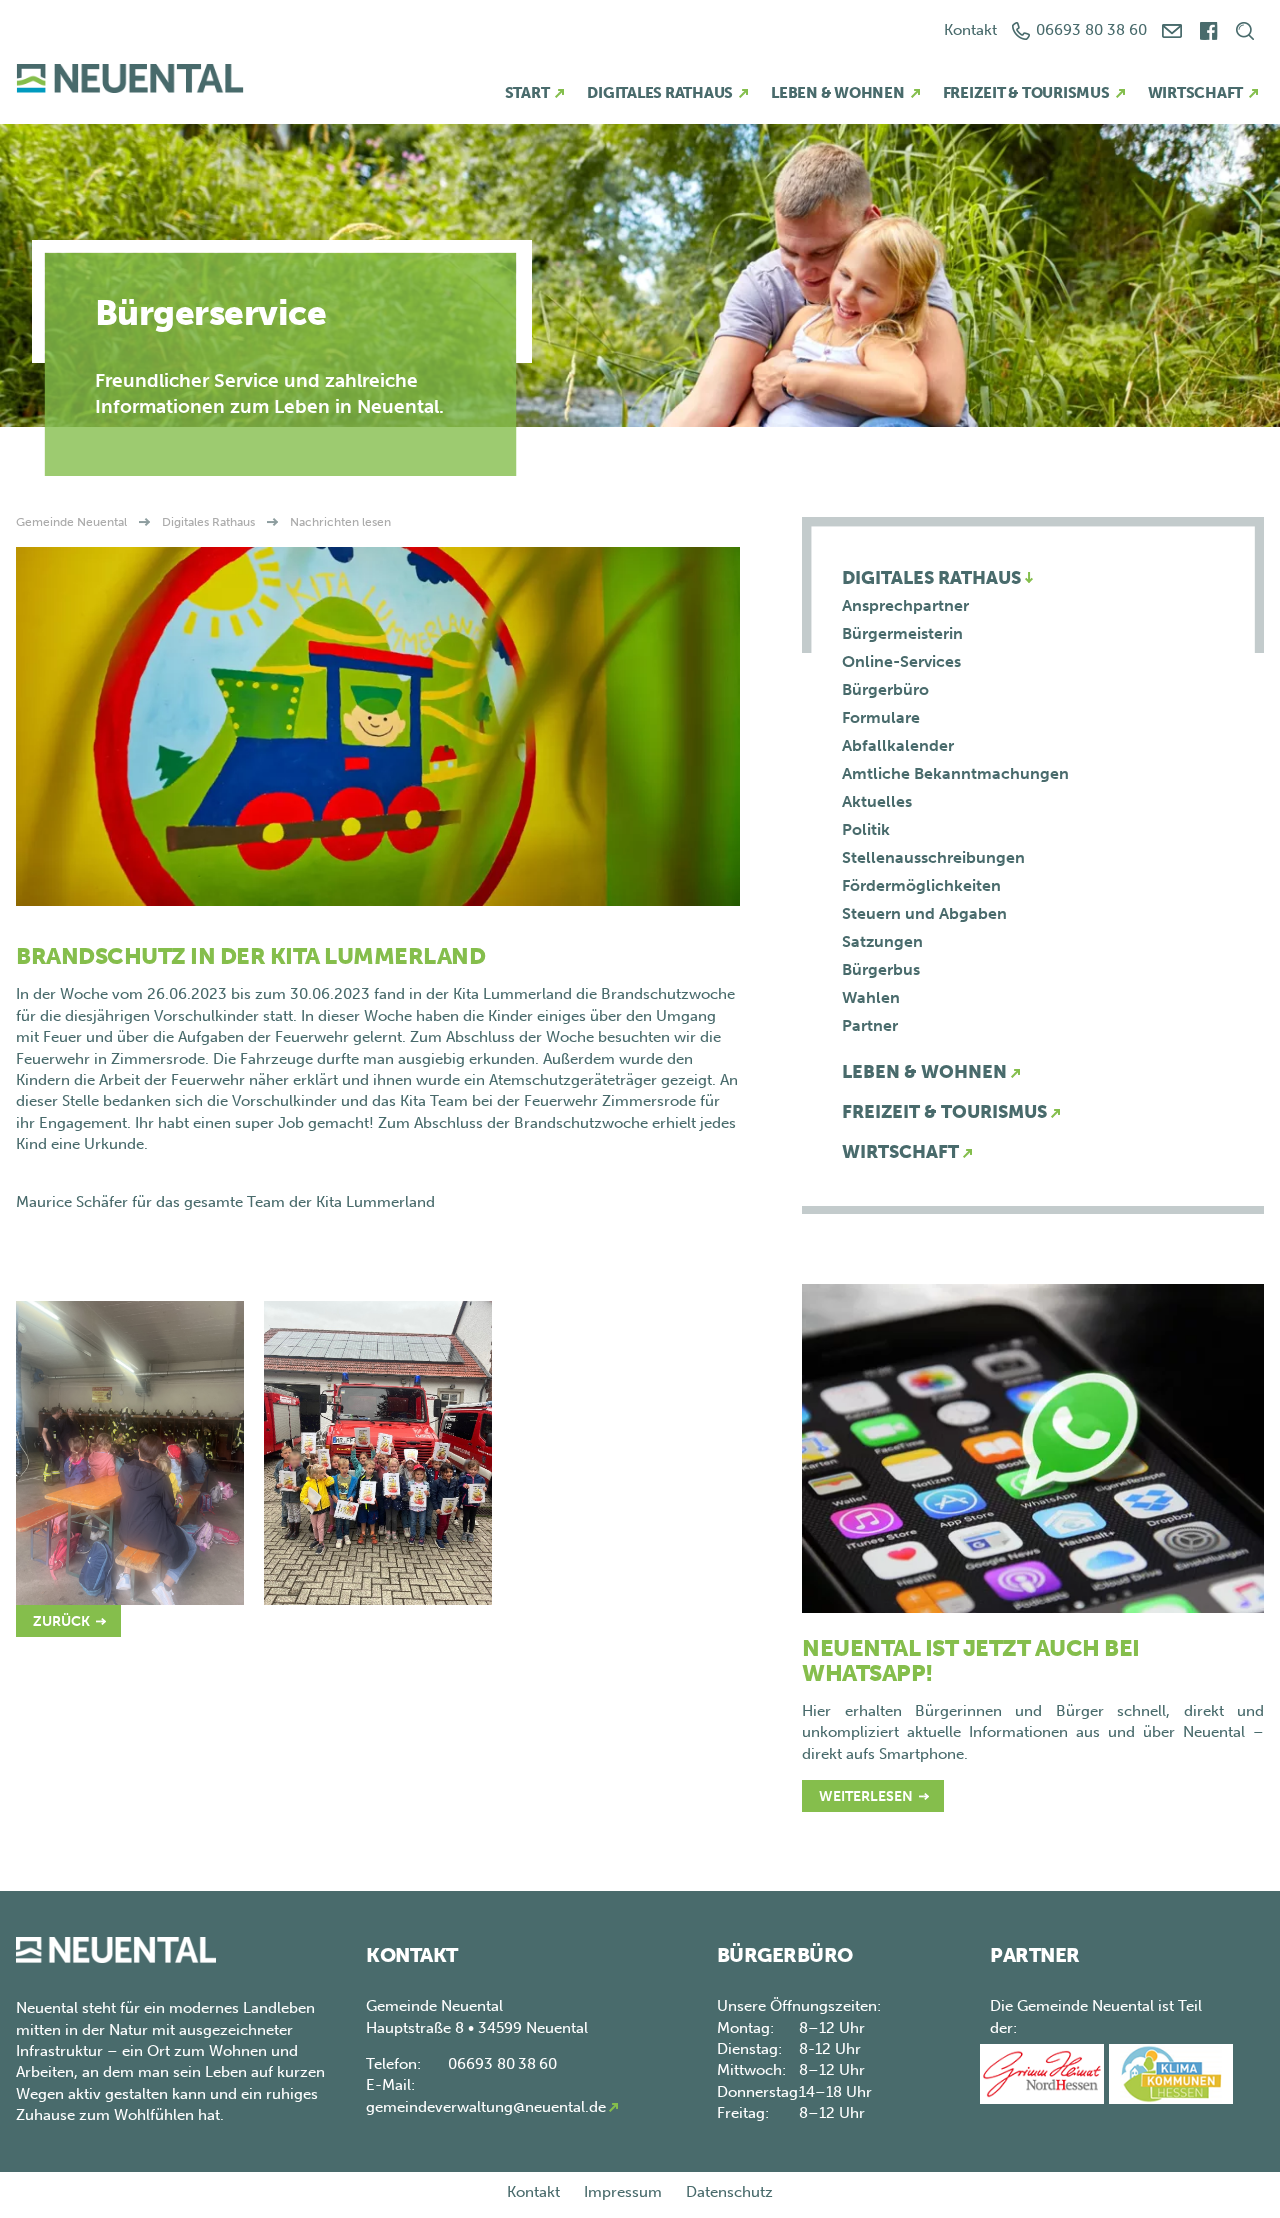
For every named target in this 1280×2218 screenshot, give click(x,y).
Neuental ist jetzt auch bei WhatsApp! (971, 1660)
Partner (870, 1025)
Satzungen (882, 941)
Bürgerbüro (885, 689)
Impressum (623, 2192)
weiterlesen (866, 1796)
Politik (866, 829)
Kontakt (970, 30)
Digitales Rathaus (660, 93)
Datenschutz (729, 2192)
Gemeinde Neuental (71, 522)
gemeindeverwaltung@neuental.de (486, 2107)
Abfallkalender (898, 745)
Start (527, 93)
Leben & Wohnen (838, 93)
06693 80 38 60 (1091, 30)
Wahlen (871, 997)
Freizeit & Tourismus (1026, 93)
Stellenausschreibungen (933, 857)
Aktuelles (877, 801)
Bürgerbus (881, 969)
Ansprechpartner (905, 605)
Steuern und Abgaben (924, 913)
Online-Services (901, 661)
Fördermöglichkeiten (921, 885)
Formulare (881, 717)
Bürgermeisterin (902, 633)
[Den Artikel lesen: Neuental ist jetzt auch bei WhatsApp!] (1033, 1447)
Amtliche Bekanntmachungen (955, 773)
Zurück (61, 1621)
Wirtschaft (1196, 93)
